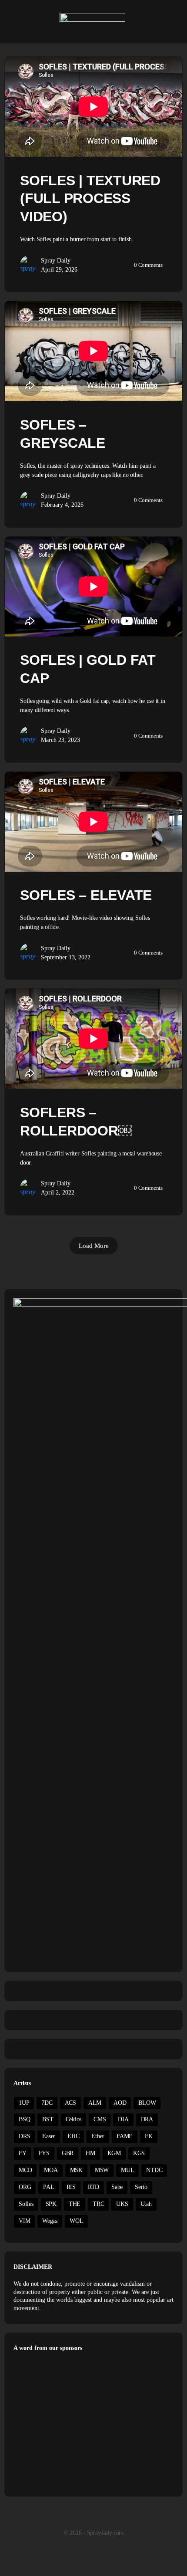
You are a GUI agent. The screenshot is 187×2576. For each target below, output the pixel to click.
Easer (49, 2136)
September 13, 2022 (66, 957)
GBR (68, 2153)
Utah (146, 2204)
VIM (24, 2221)
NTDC (154, 2170)
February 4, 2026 (62, 505)
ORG (25, 2187)
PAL (48, 2187)
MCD (25, 2170)
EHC (73, 2136)
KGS (139, 2153)
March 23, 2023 (60, 740)
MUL (127, 2170)
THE (75, 2204)
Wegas (50, 2221)
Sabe (117, 2187)
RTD (93, 2187)
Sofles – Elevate (86, 895)
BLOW (147, 2103)
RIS (71, 2187)
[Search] (171, 22)
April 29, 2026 (59, 270)
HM (90, 2153)
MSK (76, 2170)
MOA (51, 2170)
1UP (24, 2103)
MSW (102, 2170)
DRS (24, 2136)
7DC (47, 2103)
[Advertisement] (87, 2422)
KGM (114, 2153)
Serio (141, 2187)
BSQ (24, 2119)
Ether (98, 2136)
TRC (98, 2204)
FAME (125, 2136)
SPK (51, 2204)
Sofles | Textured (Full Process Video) (90, 199)
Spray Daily (56, 261)
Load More (94, 1246)
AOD (120, 2103)
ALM (95, 2103)
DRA (147, 2119)
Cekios (74, 2119)
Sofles (26, 2204)
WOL (76, 2221)
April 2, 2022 (58, 1193)
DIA (123, 2119)
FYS (44, 2153)
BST (48, 2119)
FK (149, 2136)
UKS (122, 2204)
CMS (100, 2119)
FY (23, 2153)
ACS (70, 2103)
